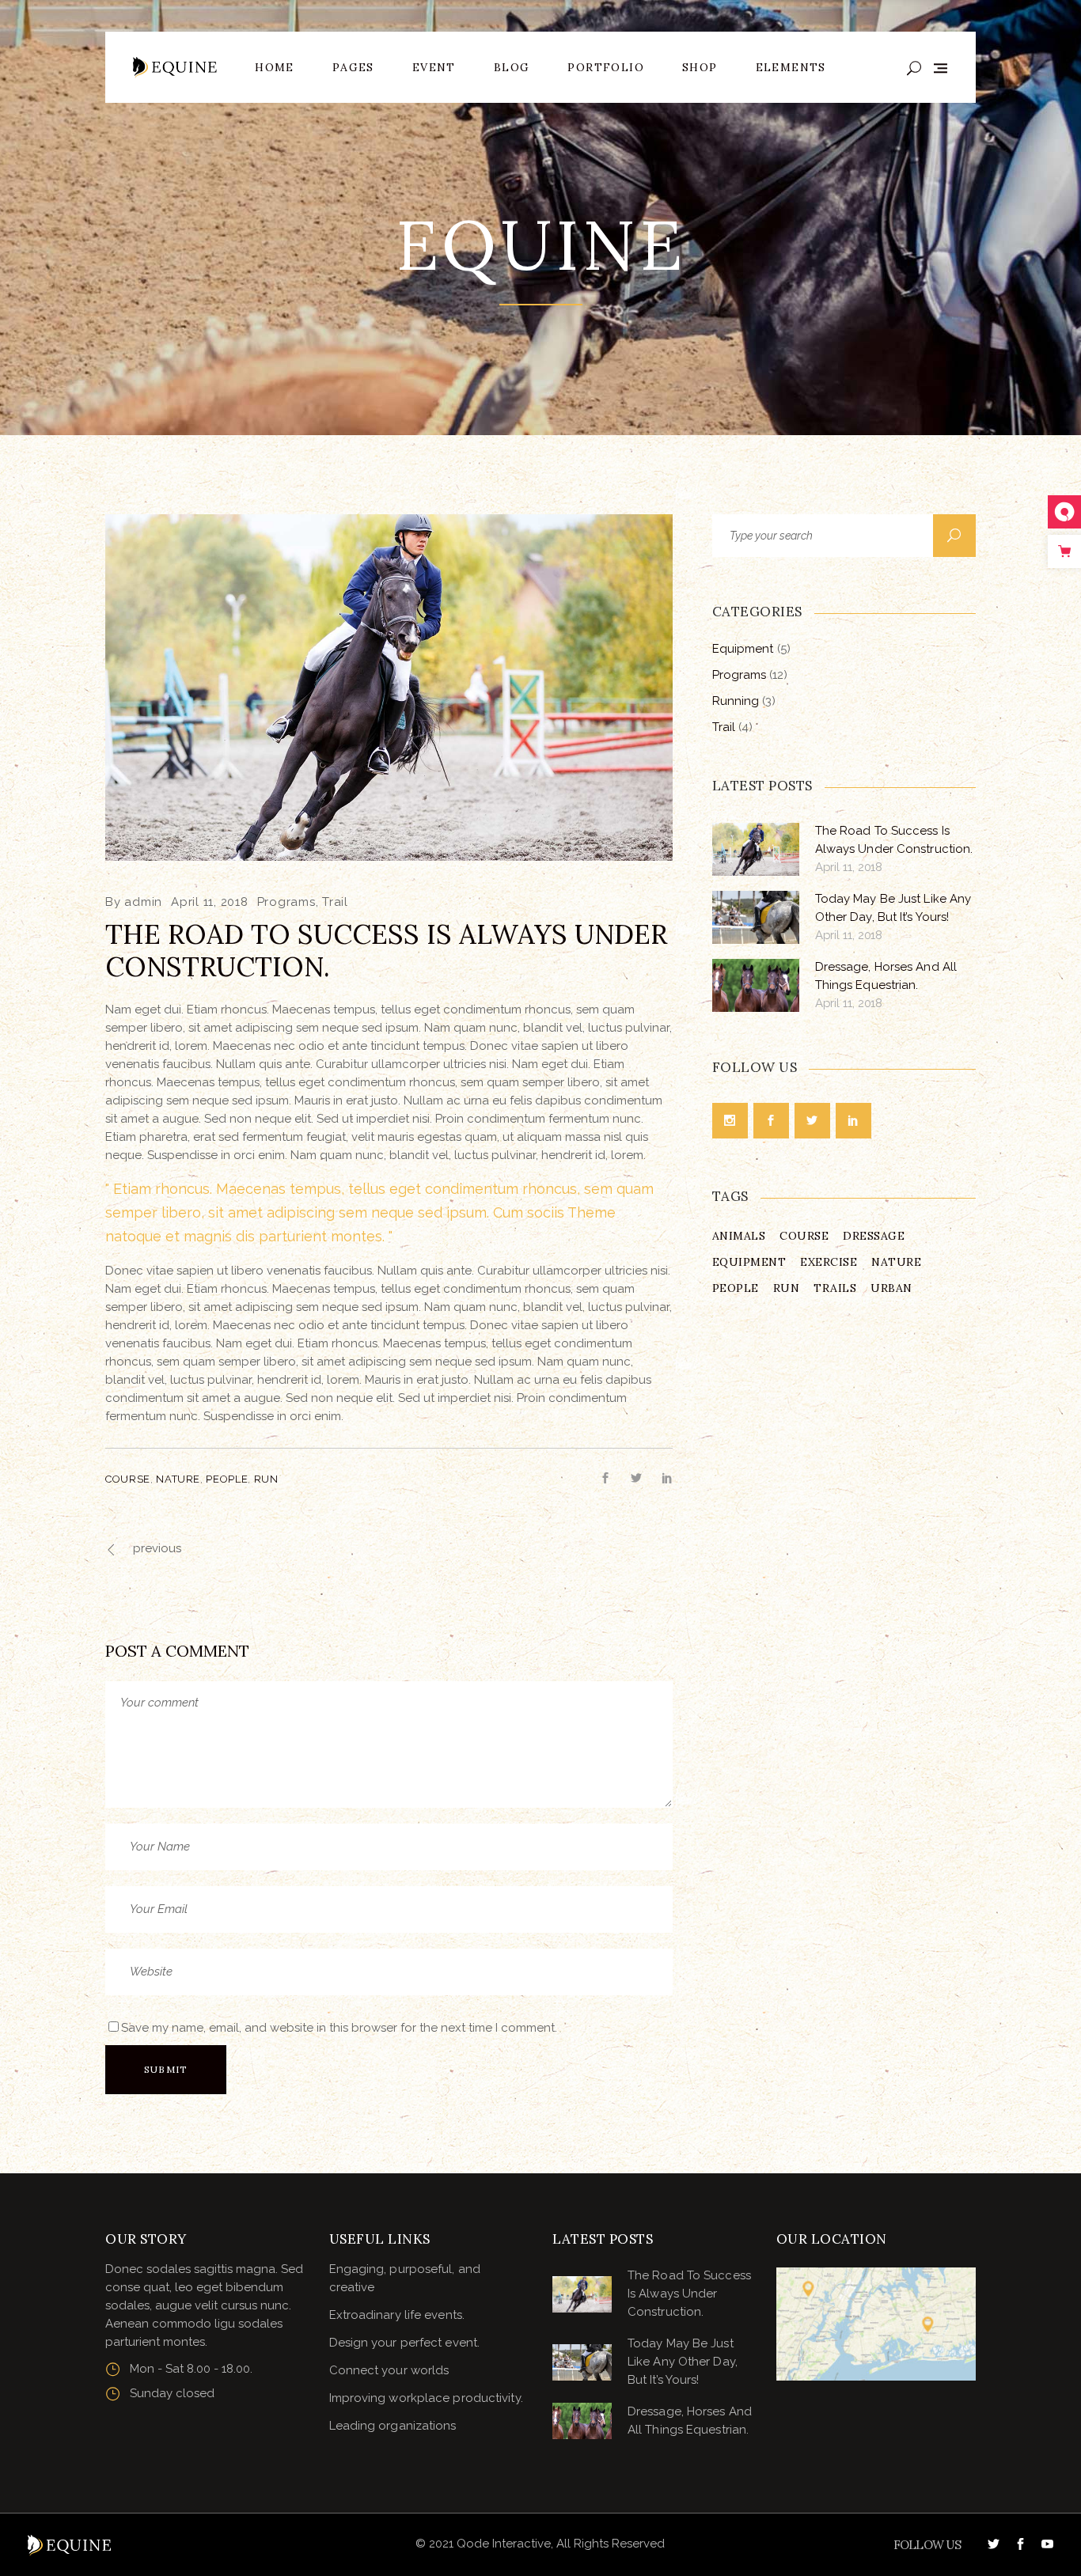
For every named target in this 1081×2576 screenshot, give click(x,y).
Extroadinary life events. (397, 2315)
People (227, 1479)
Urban (891, 1288)
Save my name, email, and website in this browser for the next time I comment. (339, 2028)
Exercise (829, 1262)
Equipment (743, 649)
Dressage (874, 1236)
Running (736, 701)
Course (128, 1479)
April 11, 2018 (210, 902)
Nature (178, 1479)
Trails (835, 1288)
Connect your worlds (389, 2370)
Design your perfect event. (405, 2343)
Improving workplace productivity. (426, 2398)
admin (143, 902)
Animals (739, 1236)
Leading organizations (393, 2426)
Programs (286, 902)
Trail (335, 902)
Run (266, 1479)
